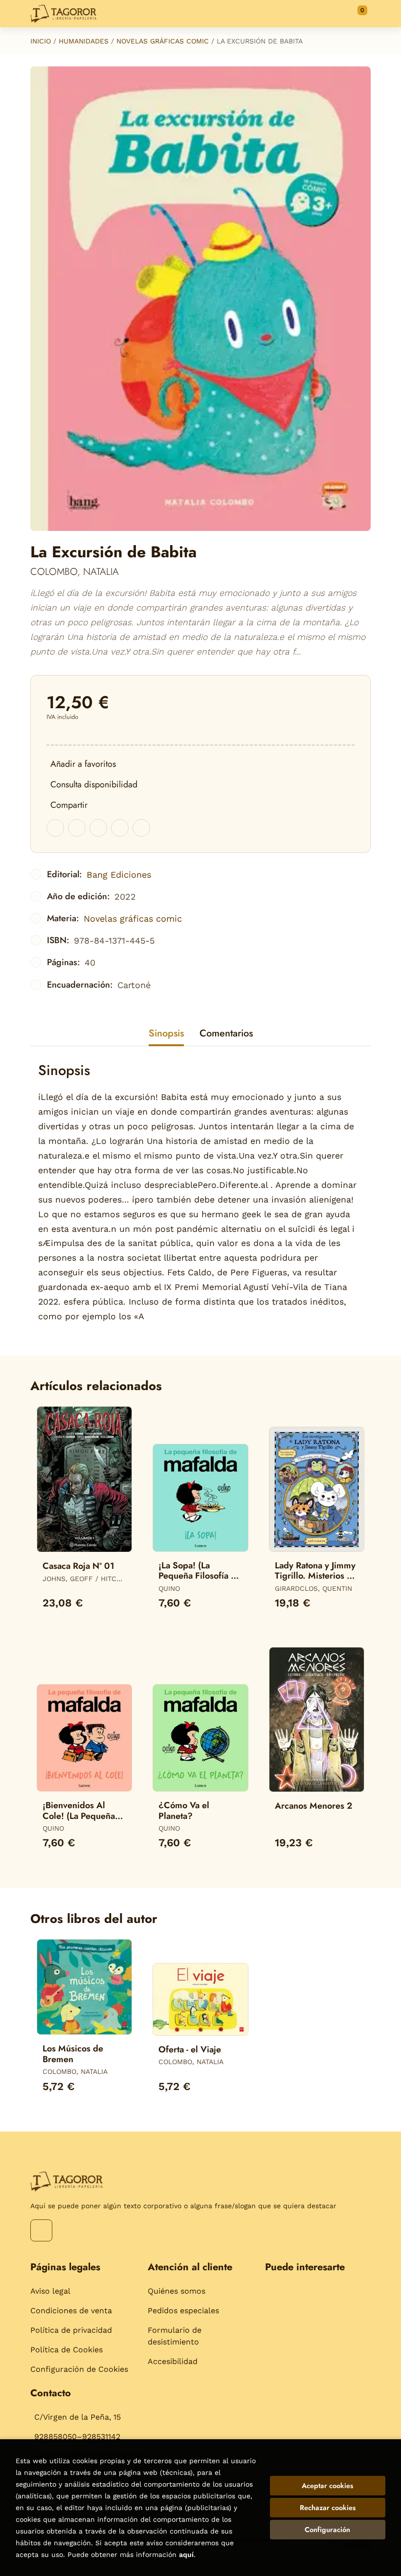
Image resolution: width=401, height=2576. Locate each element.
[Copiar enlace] (141, 828)
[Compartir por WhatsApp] (98, 828)
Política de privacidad (71, 2330)
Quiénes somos (177, 2291)
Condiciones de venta (71, 2311)
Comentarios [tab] (226, 1033)
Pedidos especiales (183, 2311)
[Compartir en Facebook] (55, 828)
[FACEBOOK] (41, 2230)
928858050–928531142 (77, 2437)
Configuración (327, 2530)
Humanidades (84, 41)
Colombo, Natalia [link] (75, 572)
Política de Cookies (67, 2350)
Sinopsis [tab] (166, 1033)
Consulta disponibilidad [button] (94, 784)
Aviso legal (50, 2291)
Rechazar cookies (328, 2508)
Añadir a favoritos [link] (83, 764)
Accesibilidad (173, 2361)
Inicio (41, 41)
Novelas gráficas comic (163, 41)
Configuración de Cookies (79, 2369)
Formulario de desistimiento (175, 2336)
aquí (186, 2555)
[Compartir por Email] (120, 828)
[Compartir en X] (77, 828)
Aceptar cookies (327, 2486)
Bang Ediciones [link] (119, 875)
